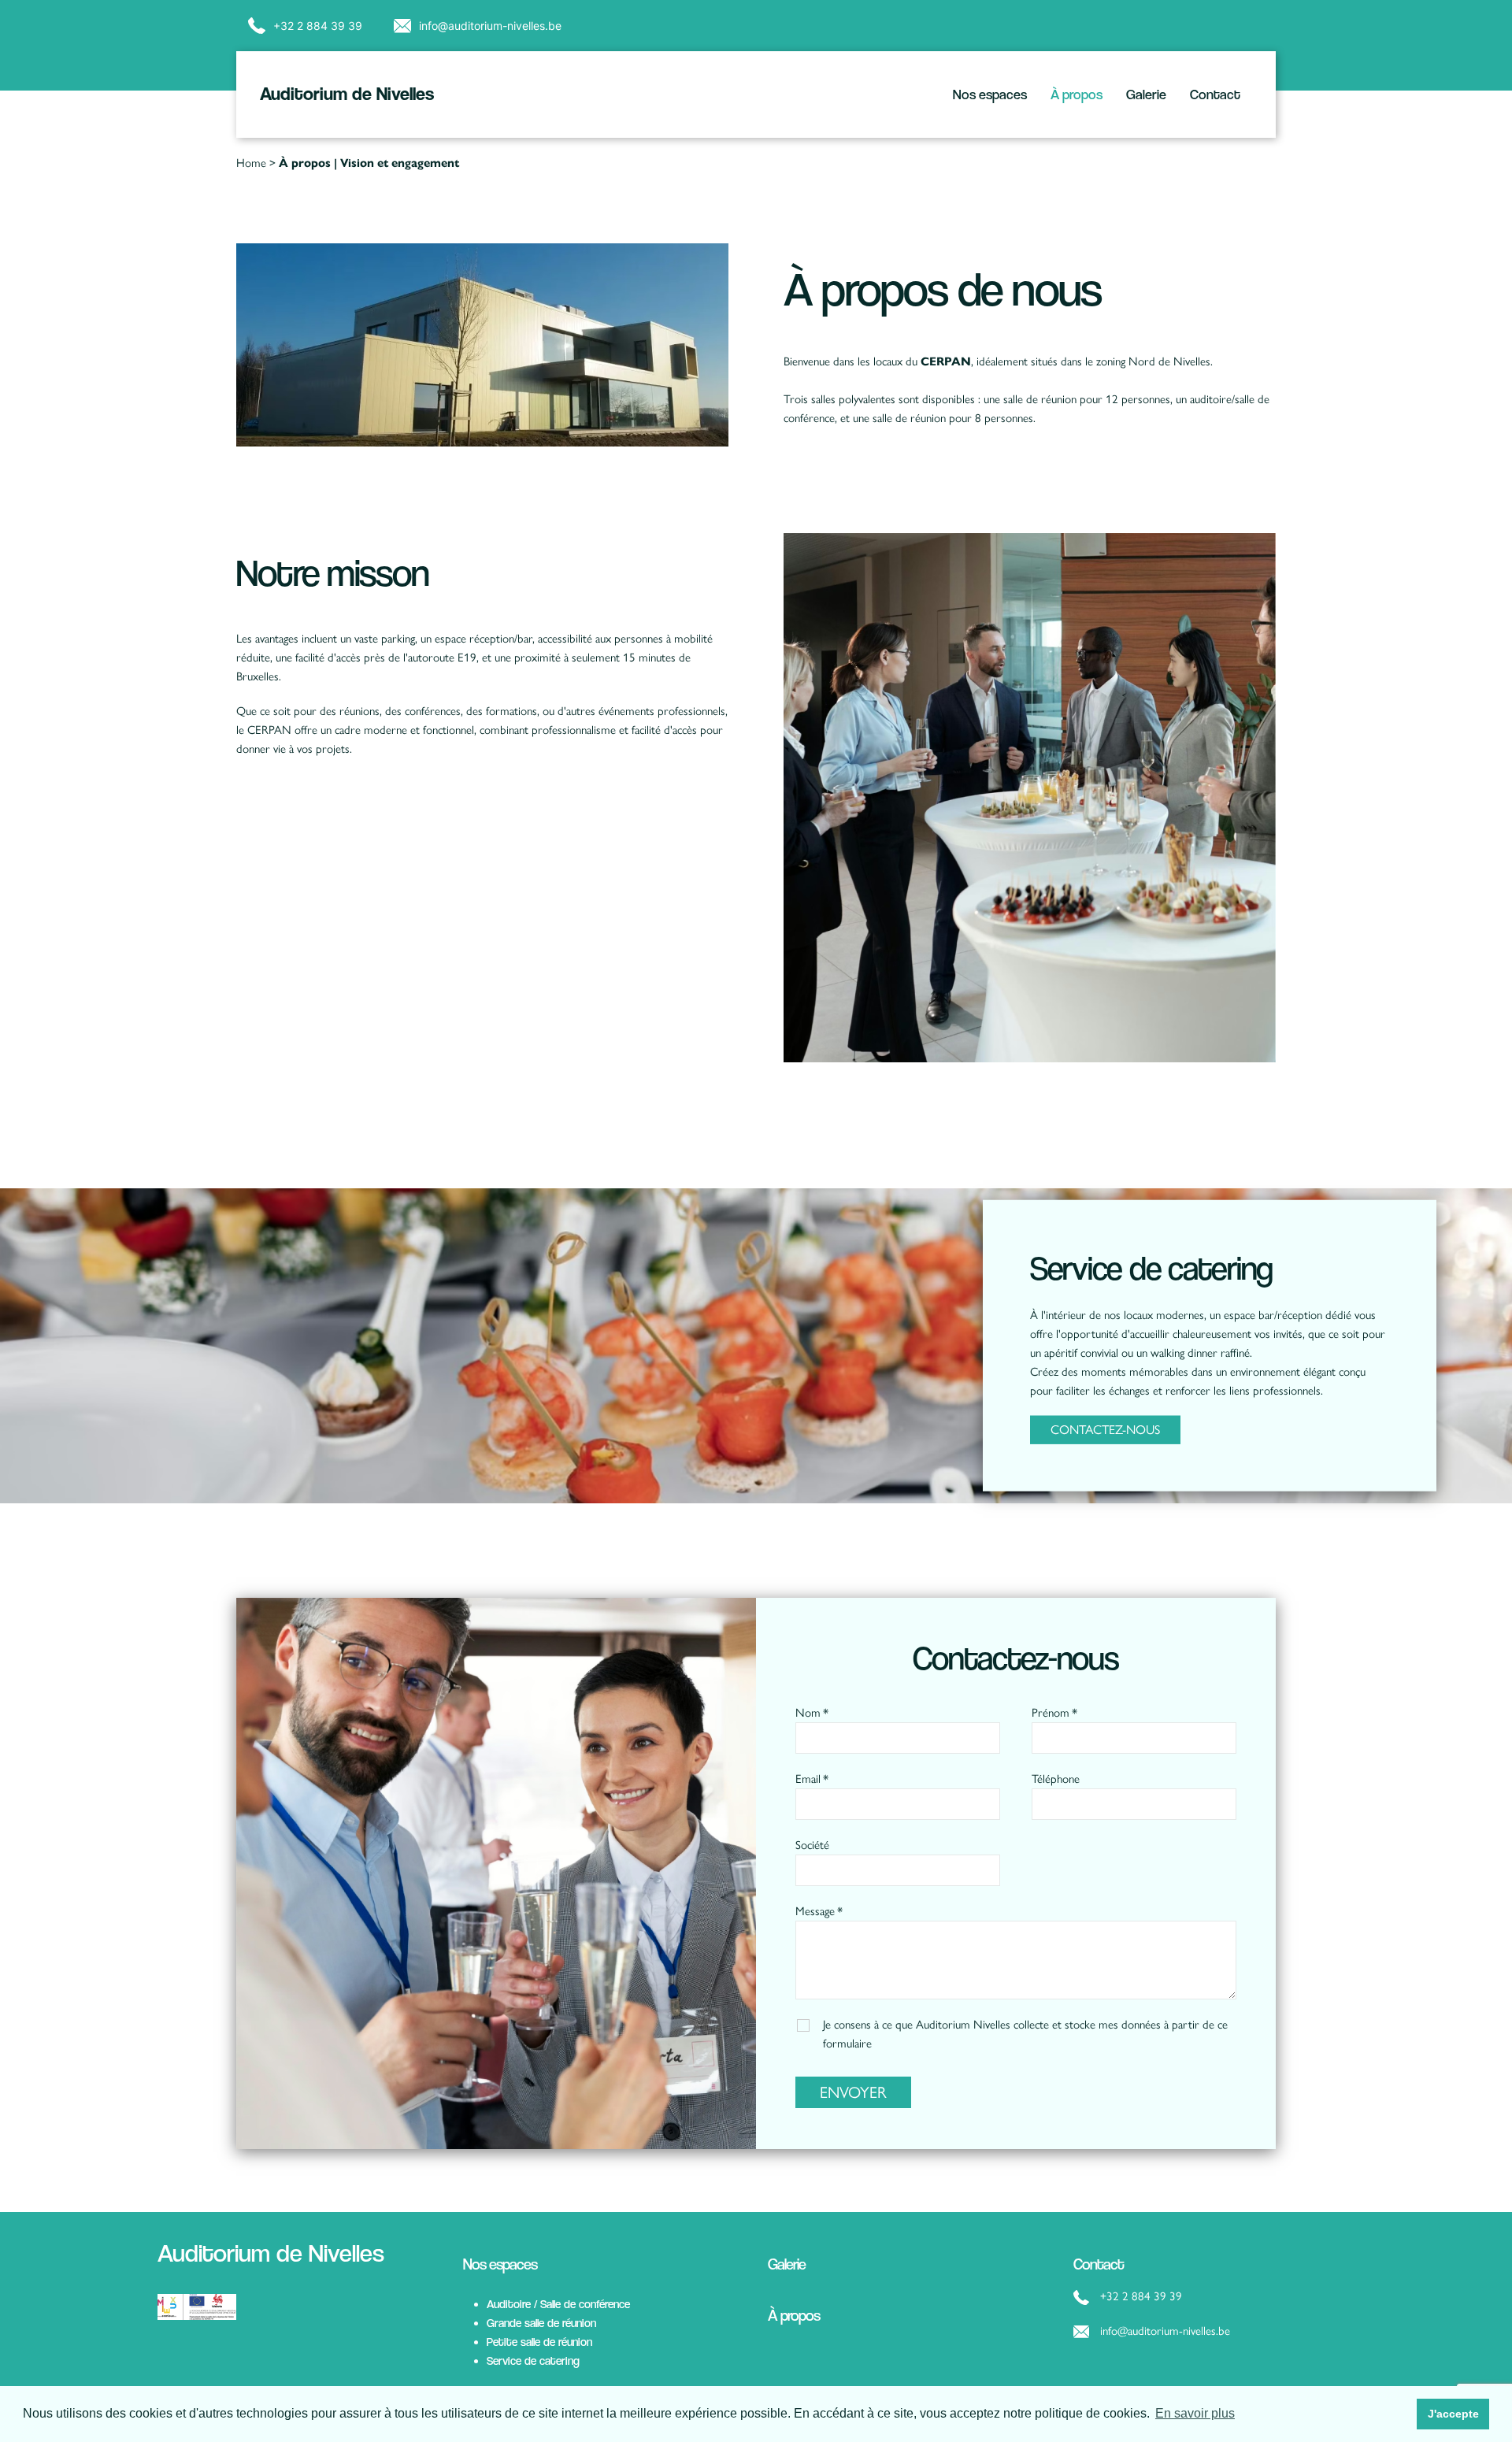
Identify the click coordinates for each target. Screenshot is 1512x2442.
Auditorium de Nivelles (347, 94)
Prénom (1051, 1713)
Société (812, 1845)
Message (815, 1911)
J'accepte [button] (1453, 2414)
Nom (808, 1713)
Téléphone (1056, 1779)
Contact (1215, 94)
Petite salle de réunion (539, 2342)
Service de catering (533, 2360)
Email (808, 1779)
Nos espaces (990, 94)
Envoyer (853, 2092)
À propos (1077, 94)
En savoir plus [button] (1195, 2413)
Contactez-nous (1105, 1430)
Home (251, 163)
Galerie (1146, 94)
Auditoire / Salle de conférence (558, 2304)
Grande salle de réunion (541, 2323)
